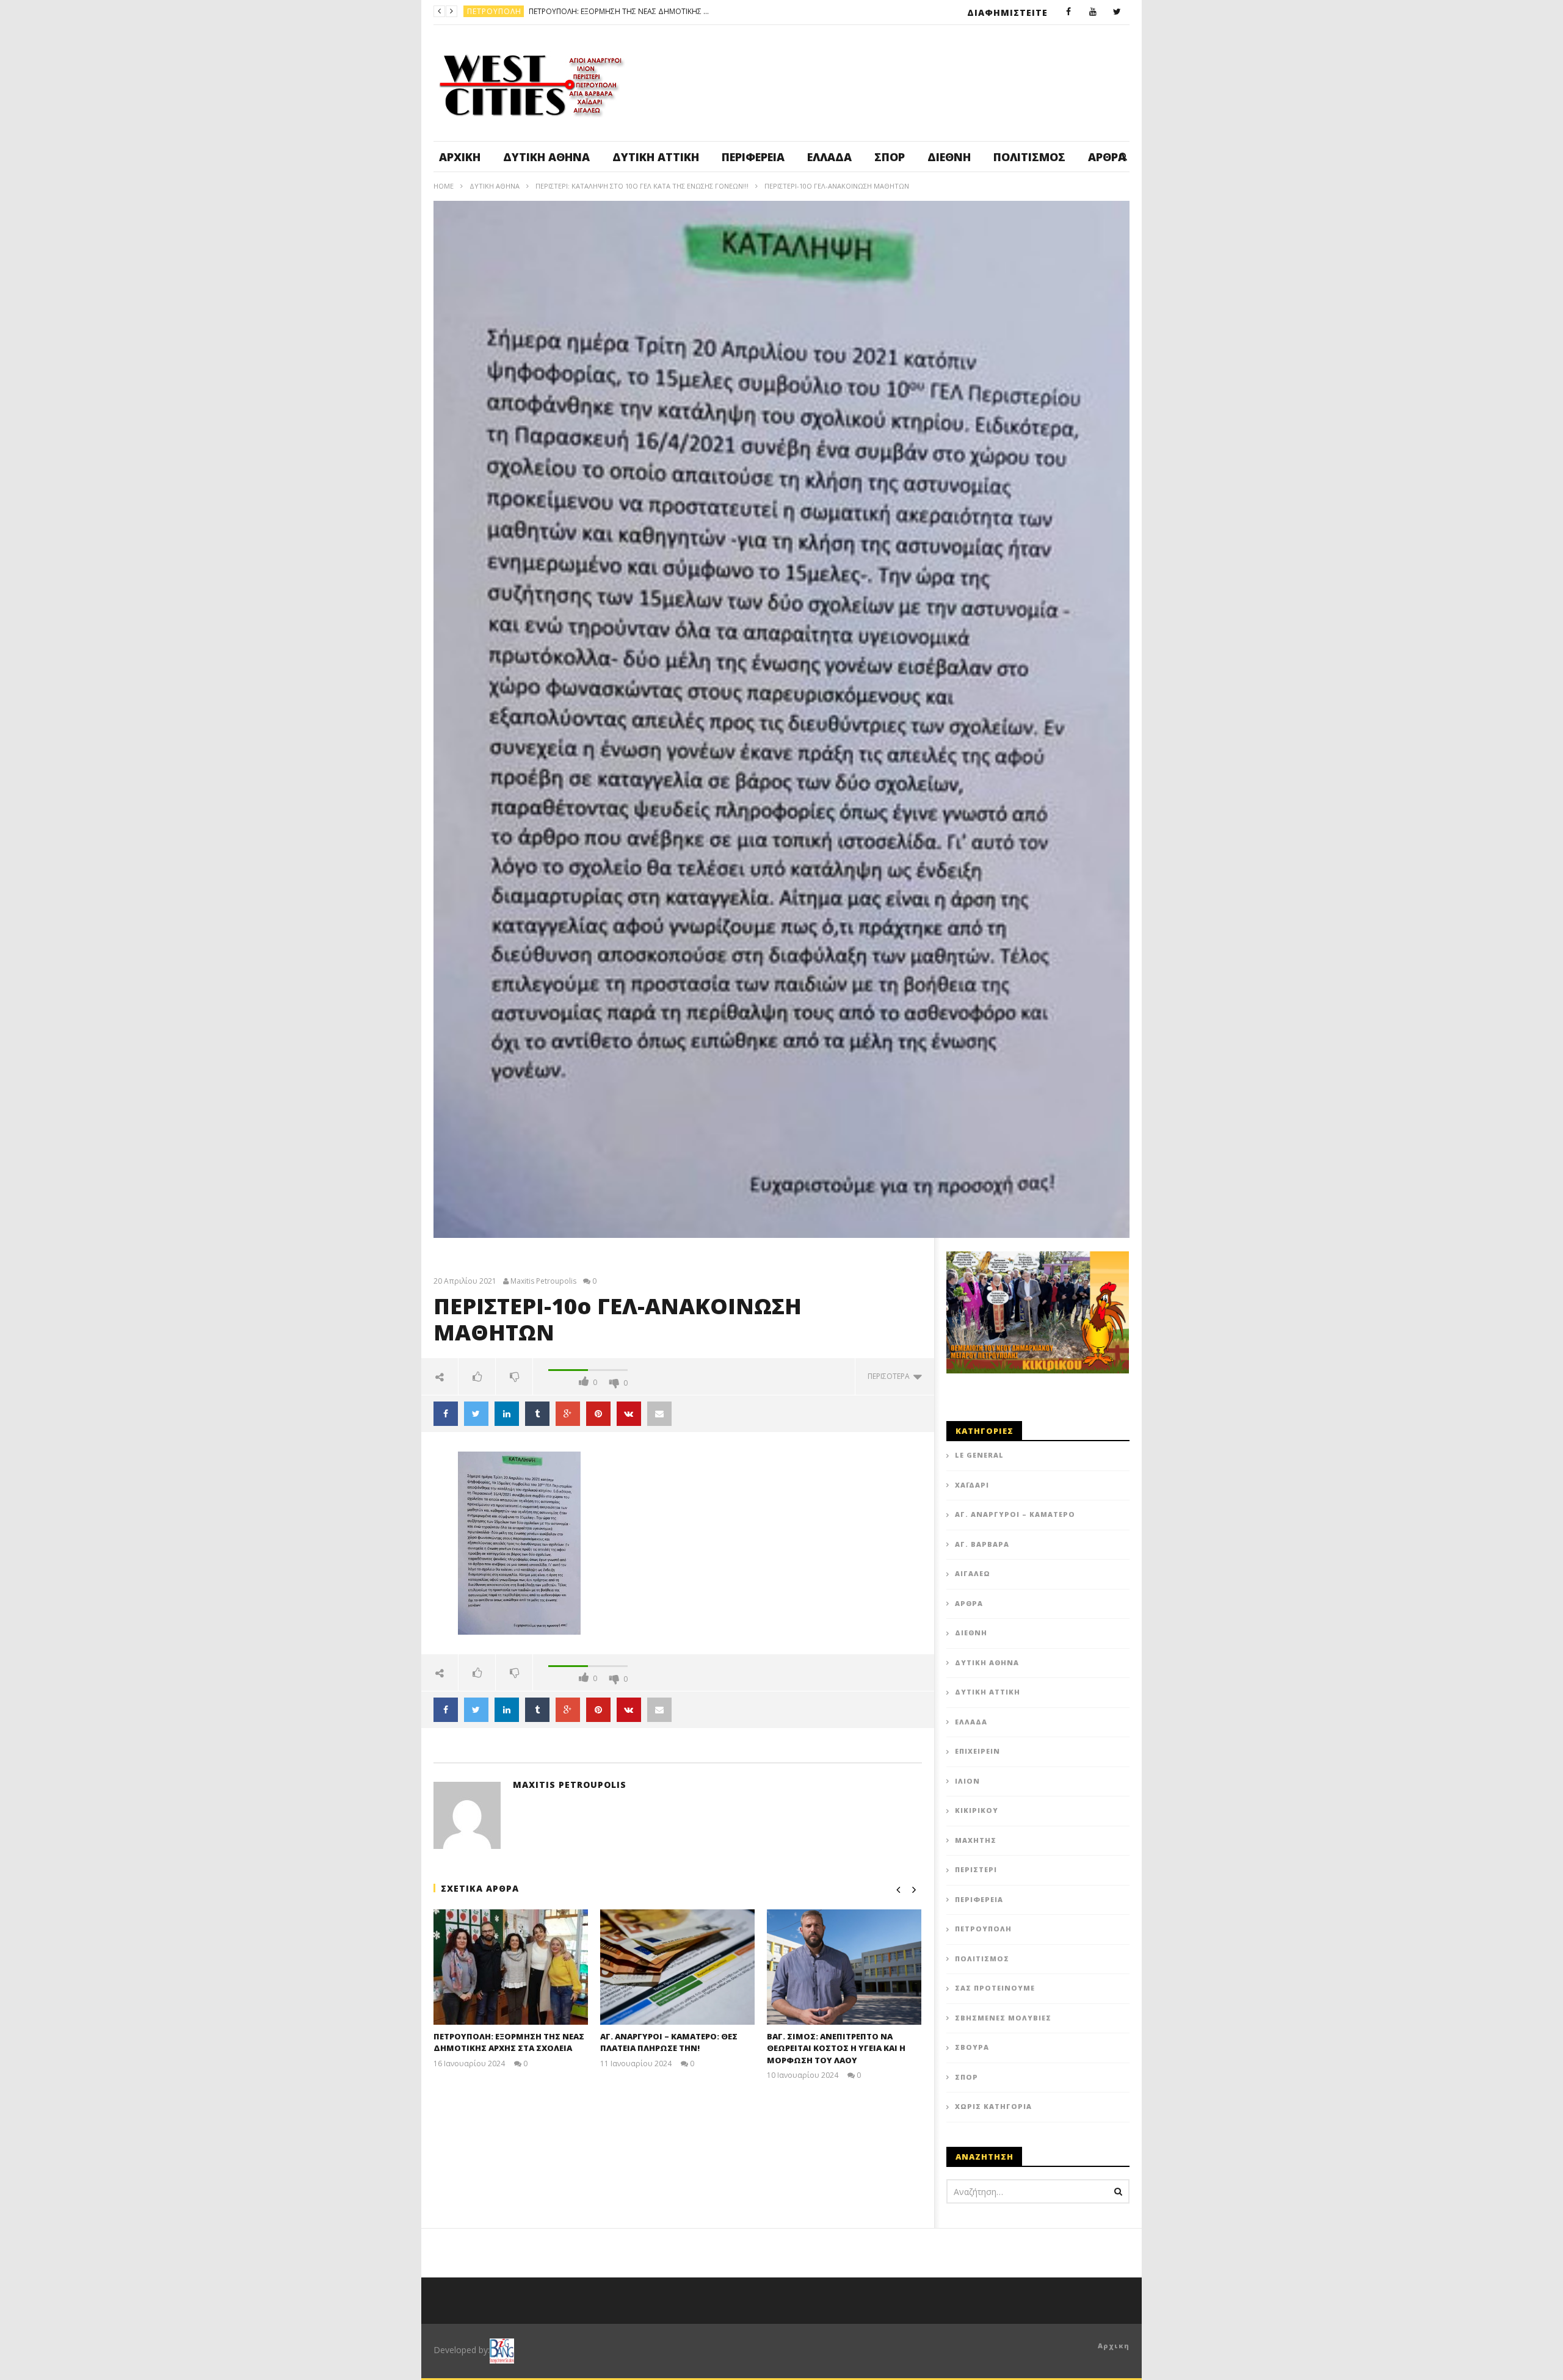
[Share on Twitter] (476, 1414)
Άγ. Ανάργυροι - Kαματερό (523, 11)
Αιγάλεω (973, 1573)
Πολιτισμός (1029, 157)
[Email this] (659, 1414)
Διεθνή (949, 157)
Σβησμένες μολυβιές (1003, 2018)
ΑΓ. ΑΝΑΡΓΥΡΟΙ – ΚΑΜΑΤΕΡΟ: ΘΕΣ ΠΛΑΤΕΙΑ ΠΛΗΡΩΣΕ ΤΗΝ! (677, 11)
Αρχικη (1114, 2346)
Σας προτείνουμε (995, 1988)
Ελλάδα (829, 157)
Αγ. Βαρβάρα (982, 1544)
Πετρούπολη (983, 1929)
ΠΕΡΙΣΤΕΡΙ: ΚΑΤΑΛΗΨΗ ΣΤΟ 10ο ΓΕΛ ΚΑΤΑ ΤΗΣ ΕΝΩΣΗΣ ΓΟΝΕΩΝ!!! (642, 186)
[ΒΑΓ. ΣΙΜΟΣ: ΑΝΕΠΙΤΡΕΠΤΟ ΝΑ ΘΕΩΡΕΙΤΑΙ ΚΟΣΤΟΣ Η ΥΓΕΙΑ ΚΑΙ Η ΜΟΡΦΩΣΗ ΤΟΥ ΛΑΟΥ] (844, 1967)
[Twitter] (1117, 12)
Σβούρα (972, 2047)
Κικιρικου (977, 1810)
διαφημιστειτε (1007, 13)
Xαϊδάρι (972, 1485)
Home (444, 186)
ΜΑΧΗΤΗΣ (976, 1840)
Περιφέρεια (753, 157)
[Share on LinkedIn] (507, 1414)
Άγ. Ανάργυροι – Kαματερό (1015, 1514)
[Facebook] (1068, 12)
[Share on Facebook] (446, 1414)
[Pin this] (598, 1414)
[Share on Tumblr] (537, 1414)
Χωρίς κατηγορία (993, 2106)
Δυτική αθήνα (546, 157)
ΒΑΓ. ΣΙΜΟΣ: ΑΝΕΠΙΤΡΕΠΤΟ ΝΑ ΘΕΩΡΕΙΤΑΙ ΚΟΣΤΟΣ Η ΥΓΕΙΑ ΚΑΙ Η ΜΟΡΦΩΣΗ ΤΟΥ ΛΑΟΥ (836, 2048)
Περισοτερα (890, 1376)
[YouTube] (1093, 12)
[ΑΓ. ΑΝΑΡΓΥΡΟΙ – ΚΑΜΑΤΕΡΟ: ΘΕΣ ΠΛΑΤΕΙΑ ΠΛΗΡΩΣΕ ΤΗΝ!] (677, 1967)
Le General (979, 1455)
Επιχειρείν (977, 1751)
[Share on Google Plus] (568, 1414)
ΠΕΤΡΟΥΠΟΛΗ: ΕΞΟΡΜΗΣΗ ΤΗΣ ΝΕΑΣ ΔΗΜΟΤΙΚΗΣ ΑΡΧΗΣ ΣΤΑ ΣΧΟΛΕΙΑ (509, 2042)
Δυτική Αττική (656, 157)
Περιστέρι (976, 1869)
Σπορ (890, 157)
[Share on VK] (629, 1414)
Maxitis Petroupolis (543, 1281)
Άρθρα (969, 1603)
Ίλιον (967, 1781)
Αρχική (460, 157)
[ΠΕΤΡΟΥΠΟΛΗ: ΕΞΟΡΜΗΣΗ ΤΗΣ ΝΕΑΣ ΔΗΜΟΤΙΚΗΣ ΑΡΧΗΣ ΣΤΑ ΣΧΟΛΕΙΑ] (511, 1967)
